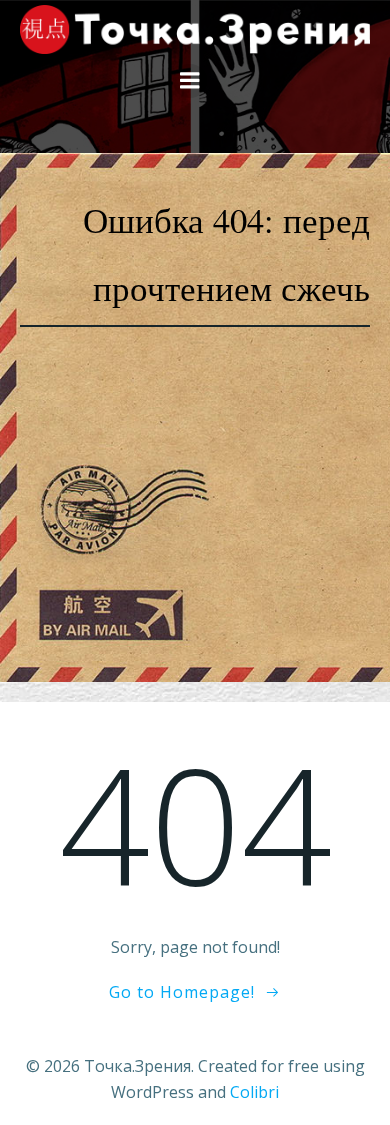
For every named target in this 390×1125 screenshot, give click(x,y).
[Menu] (190, 81)
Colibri (254, 1092)
